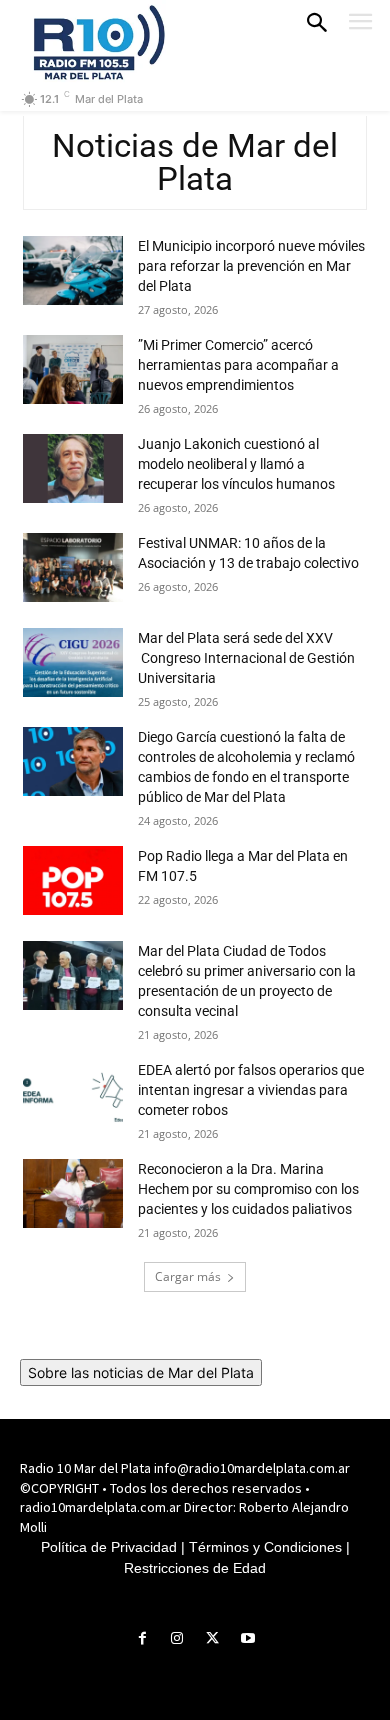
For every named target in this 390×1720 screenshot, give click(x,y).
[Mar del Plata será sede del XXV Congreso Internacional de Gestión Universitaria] (73, 662)
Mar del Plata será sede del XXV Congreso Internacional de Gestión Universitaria (246, 658)
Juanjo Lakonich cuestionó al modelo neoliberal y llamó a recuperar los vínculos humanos (236, 464)
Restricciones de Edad (195, 1568)
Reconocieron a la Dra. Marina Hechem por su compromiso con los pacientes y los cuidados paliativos (248, 1189)
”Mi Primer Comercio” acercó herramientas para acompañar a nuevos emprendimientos (238, 365)
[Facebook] (142, 1638)
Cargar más (188, 1276)
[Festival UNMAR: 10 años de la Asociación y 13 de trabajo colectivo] (73, 567)
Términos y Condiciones (265, 1547)
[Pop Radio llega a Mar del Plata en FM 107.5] (73, 880)
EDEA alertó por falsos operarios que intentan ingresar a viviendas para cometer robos (251, 1090)
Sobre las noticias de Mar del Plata (141, 1372)
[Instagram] (177, 1638)
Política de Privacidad (109, 1547)
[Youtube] (247, 1638)
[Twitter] (212, 1638)
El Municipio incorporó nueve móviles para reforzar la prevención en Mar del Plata (251, 266)
